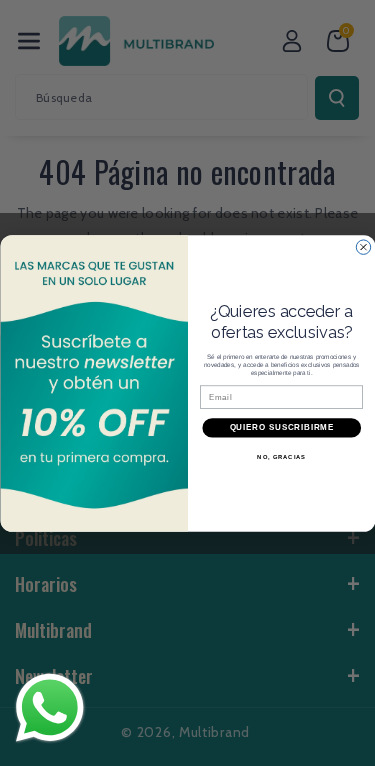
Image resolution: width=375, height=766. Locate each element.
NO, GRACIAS (281, 456)
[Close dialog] (363, 247)
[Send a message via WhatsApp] (50, 708)
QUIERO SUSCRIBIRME (281, 427)
